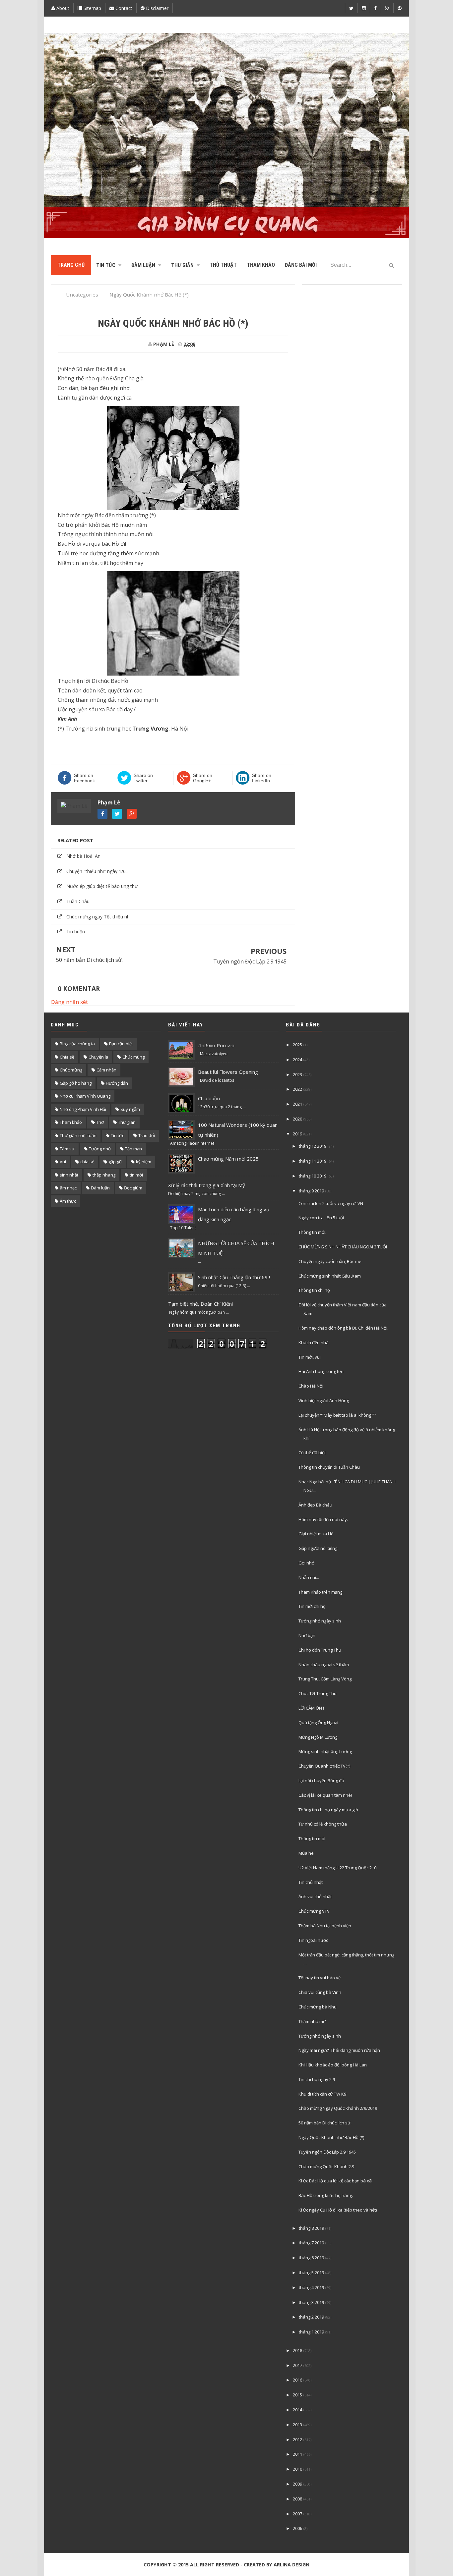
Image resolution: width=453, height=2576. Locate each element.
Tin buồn (76, 932)
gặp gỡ (115, 1162)
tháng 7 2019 (311, 2243)
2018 (297, 2350)
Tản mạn (133, 1149)
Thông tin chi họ (314, 1290)
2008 (297, 2499)
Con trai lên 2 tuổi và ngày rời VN (331, 1203)
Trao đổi (147, 1135)
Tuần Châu (78, 901)
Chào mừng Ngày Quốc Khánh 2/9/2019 (338, 2108)
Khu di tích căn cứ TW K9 (322, 2094)
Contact (123, 8)
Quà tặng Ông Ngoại (318, 1723)
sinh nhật (69, 1175)
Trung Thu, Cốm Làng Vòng (325, 1679)
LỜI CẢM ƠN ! (311, 1708)
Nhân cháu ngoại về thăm (324, 1665)
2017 (297, 2365)
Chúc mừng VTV (314, 1911)
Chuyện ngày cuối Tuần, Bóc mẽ (330, 1261)
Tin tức (117, 1135)
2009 (297, 2484)
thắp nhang (104, 1175)
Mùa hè (306, 1853)
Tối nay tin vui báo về (320, 1978)
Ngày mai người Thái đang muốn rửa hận (339, 2050)
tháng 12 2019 (313, 1146)
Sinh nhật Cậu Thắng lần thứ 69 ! (234, 1277)
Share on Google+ (203, 778)
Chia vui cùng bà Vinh (320, 1992)
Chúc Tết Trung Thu (318, 1693)
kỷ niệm (144, 1162)
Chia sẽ (67, 1057)
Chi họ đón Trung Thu (320, 1650)
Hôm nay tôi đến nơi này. (323, 1519)
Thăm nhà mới (313, 2021)
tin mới (136, 1175)
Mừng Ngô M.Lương (318, 1737)
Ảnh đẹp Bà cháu (315, 1505)
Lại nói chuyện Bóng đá (321, 1781)
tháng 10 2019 (313, 1176)
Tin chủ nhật (311, 1882)
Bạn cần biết (121, 1044)
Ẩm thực (68, 1201)
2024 (297, 1060)
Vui (63, 1162)
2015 (297, 2395)
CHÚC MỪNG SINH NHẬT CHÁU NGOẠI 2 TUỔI (343, 1247)
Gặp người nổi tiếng (318, 1548)
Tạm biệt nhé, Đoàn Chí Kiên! (200, 1304)
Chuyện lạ (98, 1057)
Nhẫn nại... (309, 1577)
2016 (297, 2380)
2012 (297, 2439)
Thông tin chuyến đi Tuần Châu (329, 1467)
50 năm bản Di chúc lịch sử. (89, 960)
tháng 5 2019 (311, 2273)
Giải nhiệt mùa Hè (316, 1534)
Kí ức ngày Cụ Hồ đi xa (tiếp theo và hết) (338, 2210)
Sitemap (92, 8)
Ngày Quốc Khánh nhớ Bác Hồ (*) (331, 2137)
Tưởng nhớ (100, 1149)
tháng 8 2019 (311, 2228)
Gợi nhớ (306, 1563)
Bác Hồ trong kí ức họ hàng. (326, 2195)
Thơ (100, 1122)
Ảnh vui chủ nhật (315, 1896)
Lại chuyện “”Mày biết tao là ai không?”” (337, 1415)
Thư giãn (127, 1122)
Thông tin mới (312, 1838)
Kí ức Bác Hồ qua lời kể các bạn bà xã (335, 2181)
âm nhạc (68, 1188)
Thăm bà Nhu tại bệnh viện (325, 1926)
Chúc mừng (71, 1070)
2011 (297, 2454)
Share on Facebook (84, 778)
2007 (297, 2514)
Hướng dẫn (117, 1083)
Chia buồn (209, 1098)
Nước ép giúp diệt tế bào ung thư (102, 886)
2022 (297, 1089)
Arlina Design (291, 2565)
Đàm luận (100, 1188)
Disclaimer (157, 8)
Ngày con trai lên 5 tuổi (321, 1218)
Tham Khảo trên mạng (320, 1592)
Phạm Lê (109, 802)
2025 (297, 1045)
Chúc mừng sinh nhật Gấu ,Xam (330, 1276)
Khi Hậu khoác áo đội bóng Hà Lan (333, 2065)
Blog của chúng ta (77, 1044)
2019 (297, 1134)
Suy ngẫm (130, 1109)
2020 (297, 1119)
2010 (297, 2469)
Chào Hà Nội (311, 1386)
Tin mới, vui (310, 1357)
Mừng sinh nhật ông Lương (325, 1751)
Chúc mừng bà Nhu (318, 2007)
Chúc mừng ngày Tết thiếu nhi (98, 917)
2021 (297, 1104)
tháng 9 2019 (311, 1191)
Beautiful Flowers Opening (228, 1072)
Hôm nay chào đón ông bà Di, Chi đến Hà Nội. (343, 1328)
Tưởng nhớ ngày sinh (320, 1621)
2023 (297, 1074)
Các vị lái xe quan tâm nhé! (325, 1795)
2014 (297, 2410)
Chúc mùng (133, 1057)
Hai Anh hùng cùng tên (321, 1371)
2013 (297, 2425)
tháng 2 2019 (311, 2317)
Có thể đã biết (312, 1452)
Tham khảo (71, 1122)
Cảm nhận (106, 1070)
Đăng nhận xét (69, 1002)
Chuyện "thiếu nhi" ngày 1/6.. (97, 871)
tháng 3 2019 (311, 2302)
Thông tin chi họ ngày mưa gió (328, 1810)
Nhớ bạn (307, 1635)
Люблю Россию (216, 1045)
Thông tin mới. (312, 1232)
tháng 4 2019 (311, 2287)
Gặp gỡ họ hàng (76, 1083)
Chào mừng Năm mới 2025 (228, 1159)
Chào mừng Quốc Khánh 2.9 (326, 2166)
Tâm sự (67, 1149)
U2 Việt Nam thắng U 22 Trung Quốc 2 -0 (337, 1868)
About (62, 8)
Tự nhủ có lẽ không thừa (323, 1824)
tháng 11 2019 (313, 1161)
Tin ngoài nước (313, 1940)
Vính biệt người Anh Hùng (324, 1400)
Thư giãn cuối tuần (78, 1135)
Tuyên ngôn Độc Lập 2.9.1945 (250, 961)
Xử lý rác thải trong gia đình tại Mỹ (207, 1185)
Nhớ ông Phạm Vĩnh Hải (83, 1109)
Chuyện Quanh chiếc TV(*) (324, 1766)
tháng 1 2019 (311, 2332)
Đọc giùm (133, 1188)
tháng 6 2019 (311, 2258)
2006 (297, 2528)
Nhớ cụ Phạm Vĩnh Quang (85, 1096)
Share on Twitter (143, 778)
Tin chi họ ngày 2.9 (317, 2079)
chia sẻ (87, 1162)
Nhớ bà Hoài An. (84, 856)
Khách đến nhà (314, 1343)
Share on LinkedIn (262, 778)
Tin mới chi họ (312, 1606)
